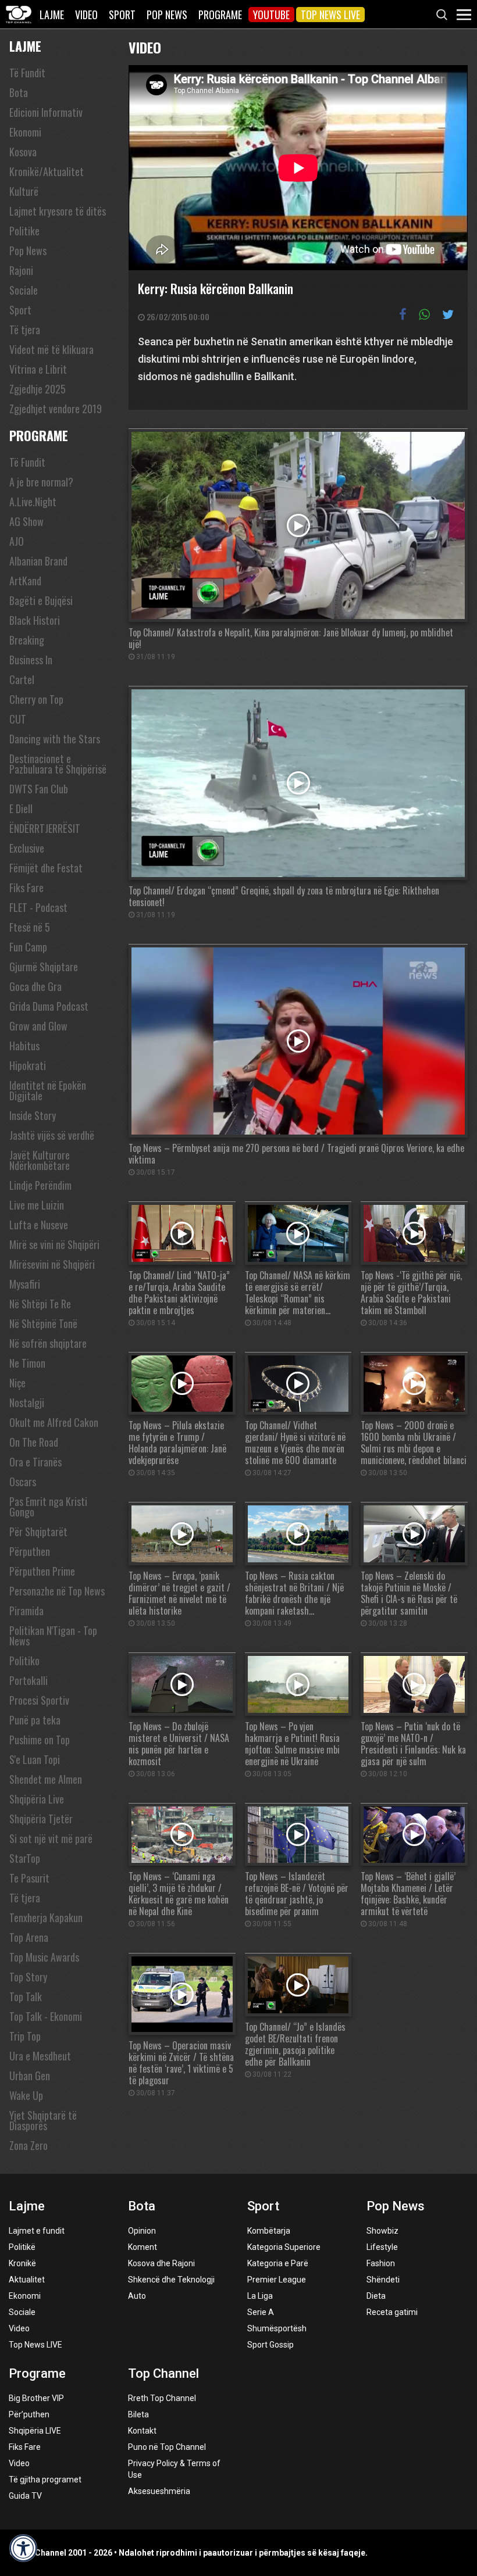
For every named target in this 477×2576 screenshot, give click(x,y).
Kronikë (22, 2263)
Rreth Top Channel (162, 2398)
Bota (19, 92)
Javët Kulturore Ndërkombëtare (40, 1160)
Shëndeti (383, 2280)
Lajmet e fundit (37, 2231)
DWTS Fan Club (39, 789)
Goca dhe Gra (35, 986)
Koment (143, 2247)
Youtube (271, 15)
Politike (24, 231)
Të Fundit (27, 73)
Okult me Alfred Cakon (54, 1422)
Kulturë (24, 191)
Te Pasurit (29, 1878)
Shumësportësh (277, 2328)
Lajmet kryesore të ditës (58, 211)
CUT (18, 719)
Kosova (23, 152)
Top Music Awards (44, 1957)
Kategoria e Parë (278, 2263)
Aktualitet (27, 2280)
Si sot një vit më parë (51, 1838)
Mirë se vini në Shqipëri (54, 1244)
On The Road (34, 1442)
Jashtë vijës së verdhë (52, 1135)
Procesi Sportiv (39, 1700)
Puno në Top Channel (167, 2447)
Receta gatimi (392, 2312)
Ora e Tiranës (35, 1462)
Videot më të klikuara (51, 349)
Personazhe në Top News (57, 1591)
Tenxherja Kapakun (46, 1917)
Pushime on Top (40, 1740)
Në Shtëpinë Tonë (43, 1323)
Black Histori (35, 620)
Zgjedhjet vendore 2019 (56, 409)
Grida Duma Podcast (49, 1006)
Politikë (22, 2247)
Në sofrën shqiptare (48, 1343)
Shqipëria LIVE (35, 2431)
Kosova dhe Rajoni (161, 2263)
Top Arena (29, 1937)
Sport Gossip (270, 2345)
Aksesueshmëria (159, 2491)
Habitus (24, 1046)
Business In (31, 660)
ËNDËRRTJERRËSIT (45, 828)
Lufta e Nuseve (39, 1225)
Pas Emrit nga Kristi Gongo (48, 1507)
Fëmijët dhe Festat (46, 868)
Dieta (376, 2296)
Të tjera (25, 330)
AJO (17, 541)
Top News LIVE (330, 15)
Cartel (22, 679)
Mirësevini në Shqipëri (52, 1264)
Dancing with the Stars (55, 739)
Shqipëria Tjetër (41, 1819)
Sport (122, 15)
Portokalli (29, 1680)
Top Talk (26, 1997)
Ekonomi (25, 132)
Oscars (23, 1482)
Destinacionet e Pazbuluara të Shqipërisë (58, 764)
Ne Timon (27, 1363)
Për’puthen (29, 2414)
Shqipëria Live (37, 1799)
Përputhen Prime (42, 1571)
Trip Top (25, 2036)
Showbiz (382, 2231)
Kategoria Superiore (284, 2247)
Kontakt (142, 2431)
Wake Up (26, 2095)
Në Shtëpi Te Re (40, 1304)
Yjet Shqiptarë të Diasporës (43, 2120)
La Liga (260, 2296)
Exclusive (27, 848)
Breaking (27, 640)
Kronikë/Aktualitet (47, 171)
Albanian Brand (38, 561)
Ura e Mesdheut (40, 2056)
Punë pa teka (35, 1720)
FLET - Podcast (38, 907)
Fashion (381, 2263)
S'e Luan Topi (35, 1759)
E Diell (21, 808)
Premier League (277, 2280)
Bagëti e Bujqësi (41, 600)
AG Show (26, 521)
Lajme (52, 15)
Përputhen (30, 1551)
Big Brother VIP (36, 2398)
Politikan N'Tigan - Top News (53, 1636)
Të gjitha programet (45, 2480)
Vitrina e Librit (38, 369)
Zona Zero (29, 2145)
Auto (137, 2296)
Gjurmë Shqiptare (44, 967)
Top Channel (163, 2373)
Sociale (24, 290)
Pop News (167, 15)
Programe (220, 15)
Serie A (261, 2312)
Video (86, 15)
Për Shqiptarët (38, 1532)
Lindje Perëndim (40, 1185)
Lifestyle (382, 2247)
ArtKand (25, 581)
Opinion (142, 2231)
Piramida (26, 1611)
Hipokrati (28, 1065)
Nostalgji (27, 1403)
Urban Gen (30, 2076)
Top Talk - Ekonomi (46, 2016)
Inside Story (33, 1115)
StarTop (25, 1858)
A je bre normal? (41, 482)
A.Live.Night (33, 502)
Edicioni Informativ (46, 112)
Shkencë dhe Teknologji (171, 2280)
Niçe (17, 1383)
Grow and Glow (38, 1026)
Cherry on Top (36, 699)
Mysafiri (25, 1284)
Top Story (28, 1977)
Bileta (138, 2414)
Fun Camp (28, 947)
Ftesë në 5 (30, 927)
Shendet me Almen (46, 1779)
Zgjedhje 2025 (38, 389)
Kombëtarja (269, 2231)
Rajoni (21, 270)
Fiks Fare (26, 888)
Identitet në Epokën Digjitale (48, 1090)
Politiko (24, 1661)
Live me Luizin (37, 1205)
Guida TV (25, 2496)
